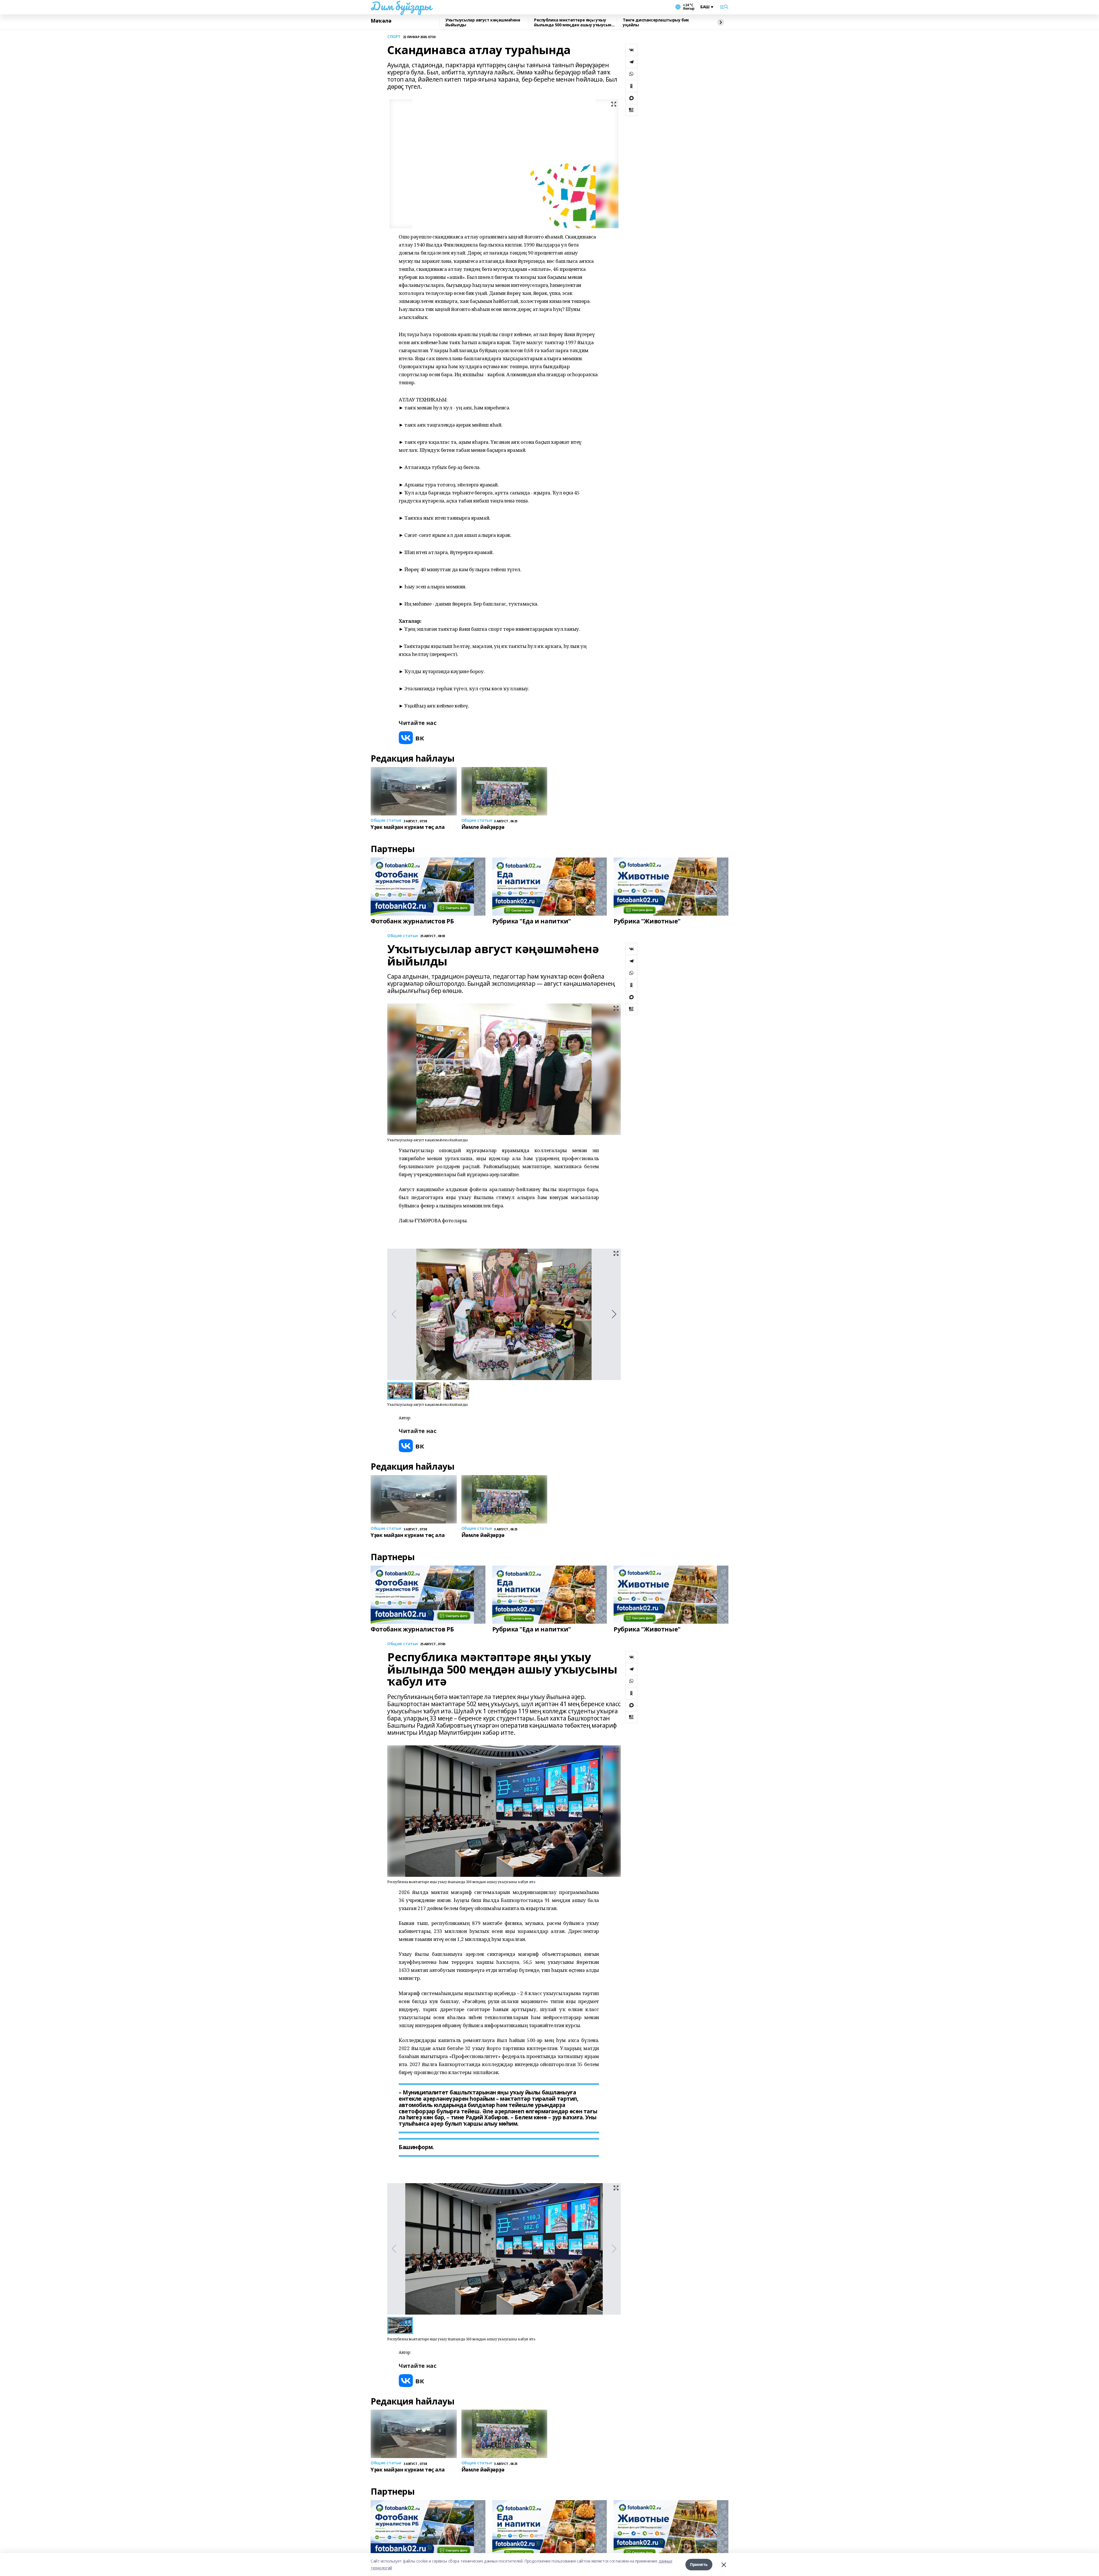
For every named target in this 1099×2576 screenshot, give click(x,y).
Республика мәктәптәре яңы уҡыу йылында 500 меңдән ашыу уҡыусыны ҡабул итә (574, 22)
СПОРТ (394, 37)
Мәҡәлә (381, 21)
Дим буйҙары (401, 6)
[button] (614, 1314)
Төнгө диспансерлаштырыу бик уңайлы (656, 22)
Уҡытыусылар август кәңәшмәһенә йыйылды (483, 22)
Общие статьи (403, 936)
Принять (699, 2564)
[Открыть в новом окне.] (412, 738)
